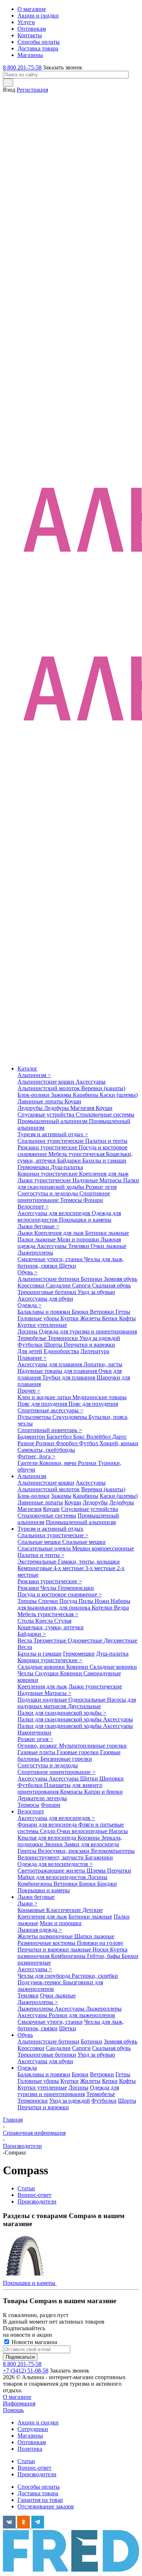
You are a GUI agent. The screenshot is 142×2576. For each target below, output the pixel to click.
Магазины (30, 2436)
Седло (48, 1831)
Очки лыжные (109, 1246)
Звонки (54, 1844)
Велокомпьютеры (113, 1851)
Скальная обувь (111, 1285)
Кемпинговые (35, 1568)
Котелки (103, 1608)
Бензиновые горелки (66, 1759)
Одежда (27, 2068)
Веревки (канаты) (103, 1088)
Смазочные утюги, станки (51, 1259)
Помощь (13, 2410)
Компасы (72, 1792)
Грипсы (28, 1851)
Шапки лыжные (94, 1936)
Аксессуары (91, 1082)
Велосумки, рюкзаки (64, 1851)
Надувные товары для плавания (58, 1371)
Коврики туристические (48, 1174)
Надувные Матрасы (98, 1180)
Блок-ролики (34, 1095)
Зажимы (62, 1095)
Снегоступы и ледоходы (48, 1193)
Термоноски (64, 1338)
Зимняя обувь (121, 1279)
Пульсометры (35, 1417)
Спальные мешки (40, 1542)
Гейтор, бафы (104, 1956)
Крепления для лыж (104, 1174)
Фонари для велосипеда (48, 1825)
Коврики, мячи (59, 1463)
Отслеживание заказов (46, 2506)
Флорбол (67, 1443)
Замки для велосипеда (92, 1844)
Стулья (63, 1621)
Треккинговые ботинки (48, 1292)
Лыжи (26, 1233)
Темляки (79, 1246)
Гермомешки (34, 1167)
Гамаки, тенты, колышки (89, 1562)
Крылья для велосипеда (48, 1838)
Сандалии (59, 1285)
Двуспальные (84, 1706)
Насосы (118, 1831)
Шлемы (97, 1871)
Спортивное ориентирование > (56, 1772)
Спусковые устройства (47, 1115)
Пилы (87, 1601)
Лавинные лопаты (41, 1101)
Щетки (68, 1266)
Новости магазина (34, 2342)
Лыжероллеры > (38, 2002)
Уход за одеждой (100, 1338)
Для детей (30, 1351)
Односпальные (88, 1700)
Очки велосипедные (83, 1831)
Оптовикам (32, 2442)
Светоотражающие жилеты (52, 1871)
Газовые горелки (78, 1752)
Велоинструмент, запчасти (51, 1857)
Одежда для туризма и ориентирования (88, 1331)
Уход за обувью (96, 1292)
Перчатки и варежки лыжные (55, 1949)
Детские (92, 1910)
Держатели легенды (42, 1798)
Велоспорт (31, 1811)
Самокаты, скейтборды (46, 1450)
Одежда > (29, 1305)
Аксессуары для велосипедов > (56, 1818)
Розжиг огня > (35, 1739)
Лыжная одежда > (40, 1930)
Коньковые (32, 1910)
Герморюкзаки (76, 1588)
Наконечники (34, 1732)
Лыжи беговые (36, 1897)
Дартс (119, 1437)
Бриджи (107, 1884)
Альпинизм (32, 1476)
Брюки (81, 1312)
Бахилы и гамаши (104, 1161)
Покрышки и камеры (85, 1220)
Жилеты (91, 1318)
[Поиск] (8, 83)
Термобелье (33, 1338)
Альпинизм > (34, 1075)
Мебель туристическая (77, 1154)
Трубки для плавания (69, 1377)
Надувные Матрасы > (44, 1693)
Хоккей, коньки (119, 1443)
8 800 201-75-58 (22, 67)
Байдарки (70, 1161)
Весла (25, 1640)
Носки (101, 1949)
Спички (49, 1601)
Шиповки (112, 1779)
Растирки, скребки (95, 1976)
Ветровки (103, 1312)
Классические (64, 1910)
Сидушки (48, 1673)
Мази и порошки (79, 1239)
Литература (95, 1351)
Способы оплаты (39, 2487)
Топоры (28, 1601)
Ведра (121, 1608)
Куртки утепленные (42, 1325)
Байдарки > (32, 1634)
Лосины (28, 1331)
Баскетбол (60, 1437)
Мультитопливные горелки (93, 1746)
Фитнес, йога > (36, 1456)
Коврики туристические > (50, 1660)
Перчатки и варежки (89, 1345)
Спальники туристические (51, 1141)
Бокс (80, 1437)
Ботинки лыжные (107, 1233)
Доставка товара (38, 2493)
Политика (30, 2449)
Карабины (86, 1095)
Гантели (28, 1463)
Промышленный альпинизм (53, 1121)
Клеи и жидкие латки (45, 1397)
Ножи (103, 1601)
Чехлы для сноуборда (45, 1976)
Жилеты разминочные (46, 1936)
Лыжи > (27, 1903)
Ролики (46, 1443)
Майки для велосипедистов (52, 1877)
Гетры (123, 1312)
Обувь (25, 2035)
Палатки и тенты (106, 1141)
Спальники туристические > (53, 1535)
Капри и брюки (103, 1792)
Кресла (45, 1621)
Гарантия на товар (40, 2500)
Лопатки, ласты (103, 1364)
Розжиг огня (101, 1187)
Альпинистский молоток (49, 1088)
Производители (37, 2474)
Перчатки (119, 1871)
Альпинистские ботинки (49, 1279)
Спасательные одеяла (45, 1548)
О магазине (17, 2397)
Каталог (27, 1068)
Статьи (26, 2461)
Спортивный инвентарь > (50, 1430)
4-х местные (69, 1568)
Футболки (31, 1345)
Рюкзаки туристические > (50, 1581)
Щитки (90, 1779)
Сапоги (82, 1285)
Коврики (78, 1667)
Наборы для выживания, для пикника (74, 1604)
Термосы (72, 1200)
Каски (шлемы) (119, 1095)
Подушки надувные (43, 1700)
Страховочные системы (105, 1115)
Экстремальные (38, 1562)
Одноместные (86, 1640)
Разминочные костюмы (47, 1943)
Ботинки (92, 1279)
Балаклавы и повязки (45, 1312)
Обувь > (27, 1272)
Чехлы (49, 1588)
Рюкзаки (29, 1588)
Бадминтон (32, 1437)
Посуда (69, 1601)
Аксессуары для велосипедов (55, 1213)
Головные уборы (39, 1318)
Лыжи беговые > (38, 1226)
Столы (26, 1621)
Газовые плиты (37, 1752)
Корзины (89, 1838)
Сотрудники (33, 2429)
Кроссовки (32, 1285)
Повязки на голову (100, 1943)
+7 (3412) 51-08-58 (26, 2371)
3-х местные (101, 1568)
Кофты (127, 1318)
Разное (27, 1443)
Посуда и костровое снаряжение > (60, 1594)
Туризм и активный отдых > (53, 1134)
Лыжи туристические (45, 1180)
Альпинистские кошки (47, 1082)
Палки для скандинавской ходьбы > (62, 1713)
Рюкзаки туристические (48, 1147)
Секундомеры (70, 1417)
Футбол (89, 1443)
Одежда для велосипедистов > (55, 1864)
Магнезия (83, 1108)
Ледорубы (31, 1108)
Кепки (111, 1318)
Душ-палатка (67, 1167)
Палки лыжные (37, 1239)
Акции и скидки (38, 2422)
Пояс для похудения (43, 1404)
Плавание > (32, 1358)
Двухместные (121, 1640)
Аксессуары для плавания (50, 1364)
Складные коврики (42, 1667)
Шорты (54, 1345)
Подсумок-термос (40, 1982)
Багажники (99, 1857)
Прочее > (29, 1391)
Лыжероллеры (35, 1253)
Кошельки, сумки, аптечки (51, 1627)
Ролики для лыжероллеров (82, 2015)
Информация (19, 2403)
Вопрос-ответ (34, 2468)
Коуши (73, 1101)
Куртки (70, 1318)
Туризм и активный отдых (50, 1529)
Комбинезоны (35, 1884)
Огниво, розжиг (38, 1746)
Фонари (93, 1200)
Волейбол (99, 1437)
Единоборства (61, 1351)
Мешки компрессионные (103, 1548)
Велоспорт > (33, 1207)
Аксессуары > (35, 1969)
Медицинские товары (100, 1397)
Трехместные (51, 1640)
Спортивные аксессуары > (50, 1410)
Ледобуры (57, 1108)
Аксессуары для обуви (45, 1299)
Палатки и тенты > (41, 1555)
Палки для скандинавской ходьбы (78, 1184)
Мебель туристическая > (48, 1614)
